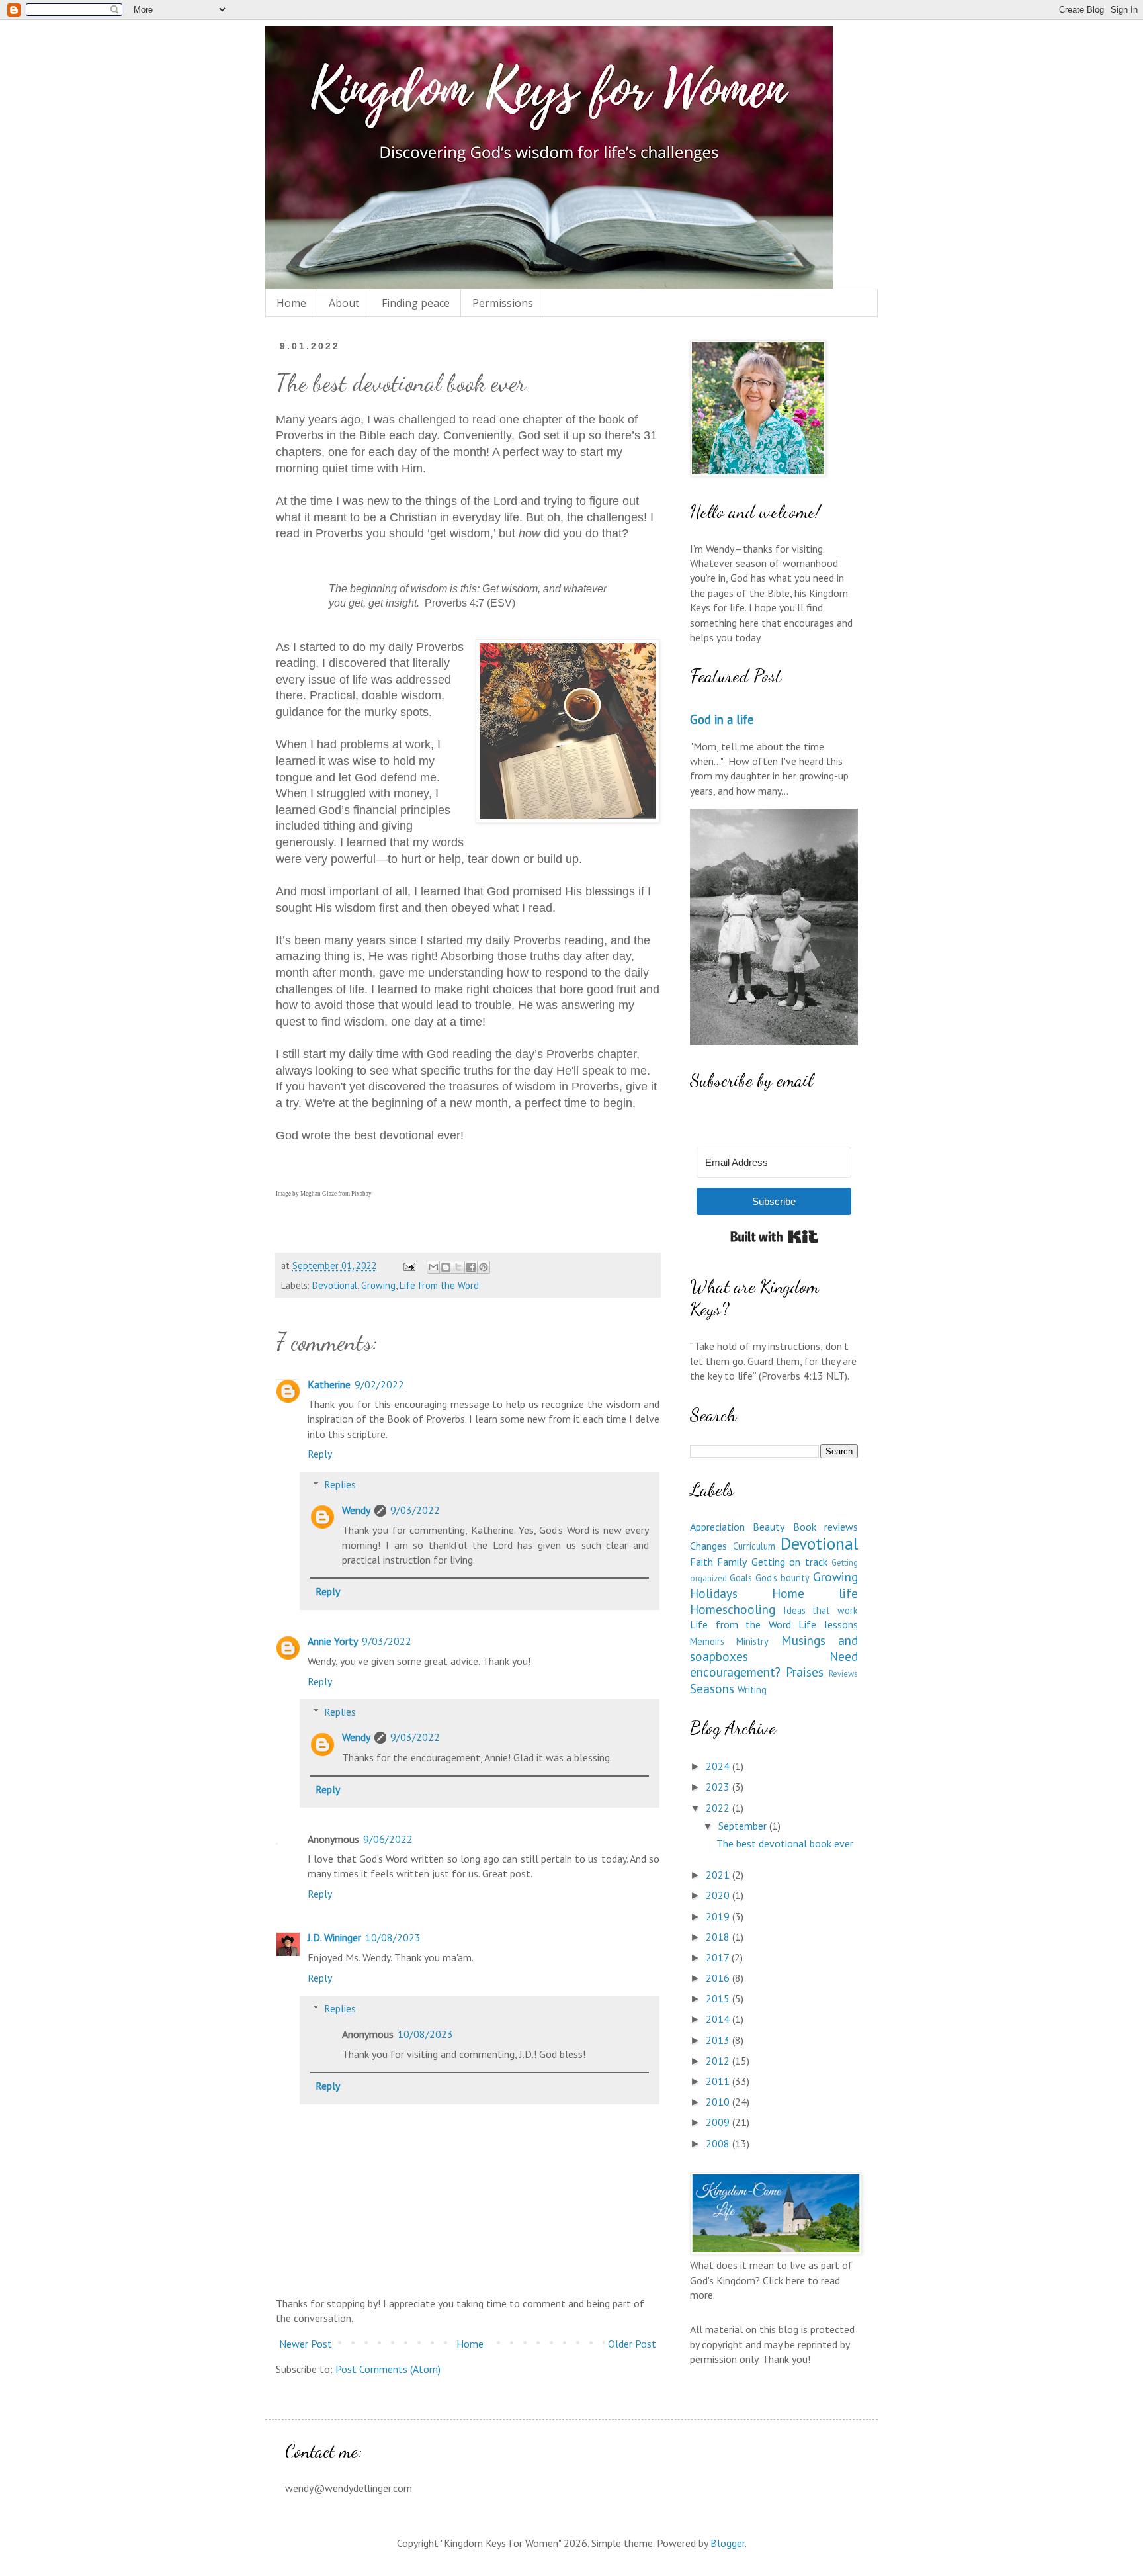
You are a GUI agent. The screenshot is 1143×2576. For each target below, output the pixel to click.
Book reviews (825, 1527)
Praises (805, 1672)
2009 (719, 2122)
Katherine (329, 1384)
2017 (719, 1957)
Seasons (712, 1688)
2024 (719, 1766)
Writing (752, 1690)
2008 (719, 2143)
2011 (719, 2081)
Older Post (632, 2344)
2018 (719, 1937)
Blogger (728, 2543)
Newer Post (306, 2344)
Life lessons (828, 1624)
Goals (741, 1578)
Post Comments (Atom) (388, 2369)
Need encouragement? (774, 1664)
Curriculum (754, 1546)
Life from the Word (439, 1285)
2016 (719, 1978)
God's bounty (783, 1578)
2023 (719, 1787)
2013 (719, 2040)
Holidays (714, 1593)
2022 (719, 1808)
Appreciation (717, 1527)
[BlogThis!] (446, 1267)
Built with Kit (774, 1237)
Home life (815, 1593)
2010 (719, 2102)
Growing (378, 1285)
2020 (719, 1895)
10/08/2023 (393, 1937)
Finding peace (416, 303)
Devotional (335, 1285)
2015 (719, 1998)
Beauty (769, 1527)
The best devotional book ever (785, 1843)
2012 (719, 2061)
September (744, 1826)
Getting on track (789, 1562)
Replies (340, 1484)
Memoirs (707, 1641)
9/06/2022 (388, 1839)
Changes (708, 1546)
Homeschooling (733, 1609)
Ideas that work (821, 1610)
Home (291, 303)
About (344, 303)
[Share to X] (458, 1267)
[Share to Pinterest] (484, 1267)
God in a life (722, 719)
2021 (719, 1875)
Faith (701, 1562)
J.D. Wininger (334, 1937)
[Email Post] (408, 1266)
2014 (719, 2019)
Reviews (843, 1674)
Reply (320, 1454)
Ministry (752, 1641)
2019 (719, 1916)
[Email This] (433, 1267)
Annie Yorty (333, 1641)
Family (732, 1562)
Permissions (503, 303)
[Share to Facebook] (471, 1267)
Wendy (356, 1510)
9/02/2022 (379, 1384)
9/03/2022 (415, 1510)
